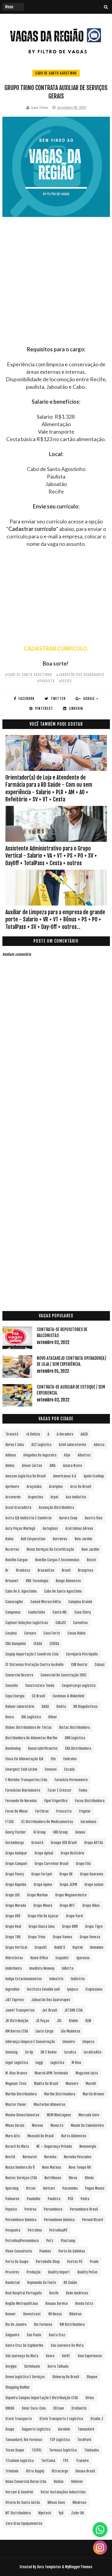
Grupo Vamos (63, 1937)
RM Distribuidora (72, 2324)
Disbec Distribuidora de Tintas (29, 1727)
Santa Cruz (57, 2335)
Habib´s (60, 1947)
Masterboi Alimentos (50, 2105)
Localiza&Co (93, 2052)
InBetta (68, 1968)
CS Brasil (39, 1696)
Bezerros (12, 1549)
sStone (59, 2408)
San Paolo (34, 2335)
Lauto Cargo (45, 2031)
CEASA (38, 1644)
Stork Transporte (19, 2419)
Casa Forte (52, 1633)
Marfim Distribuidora (21, 2094)
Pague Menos (95, 2188)
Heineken (97, 1947)
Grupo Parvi (75, 1916)
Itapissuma (94, 1989)
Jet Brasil (50, 2010)
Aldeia (10, 1466)
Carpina (11, 1633)
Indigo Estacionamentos (24, 1979)
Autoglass (50, 1528)
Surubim (64, 2429)
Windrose (79, 2503)
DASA (45, 1707)
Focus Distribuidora (90, 1801)
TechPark (84, 2440)
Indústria (78, 1979)
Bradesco (23, 1570)
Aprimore (12, 1487)
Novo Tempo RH (80, 2167)
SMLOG (10, 2408)
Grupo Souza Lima (42, 1926)
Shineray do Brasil (66, 2377)
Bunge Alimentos (68, 1581)
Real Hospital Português (24, 2293)
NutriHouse (53, 2178)
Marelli (91, 2084)
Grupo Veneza (90, 1937)
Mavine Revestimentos (22, 2115)
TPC (66, 2461)
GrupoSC (41, 1947)
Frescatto (64, 1811)
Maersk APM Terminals (51, 2073)
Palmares (12, 2199)
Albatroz (84, 1455)
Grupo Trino (37, 1937)
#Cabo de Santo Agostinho (28, 675)
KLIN (88, 2021)
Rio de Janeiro (16, 2324)
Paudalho (34, 2199)
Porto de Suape (17, 2262)
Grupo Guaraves (92, 1874)
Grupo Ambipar (16, 1853)
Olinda (89, 2178)
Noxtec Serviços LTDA (21, 2178)
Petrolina (35, 2230)
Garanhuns (89, 1822)
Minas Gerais (15, 2125)
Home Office (39, 1958)
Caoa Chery (83, 1612)
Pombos (45, 2251)
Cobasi (100, 1665)
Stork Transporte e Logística (61, 2419)
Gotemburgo (15, 1843)
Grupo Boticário (72, 1853)
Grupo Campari (16, 1864)
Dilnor (53, 1717)
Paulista (54, 2199)
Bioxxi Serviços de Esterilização (50, 1549)
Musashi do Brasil (41, 2136)
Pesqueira (13, 2230)
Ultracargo (60, 2471)
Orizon (31, 2188)
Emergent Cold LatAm (21, 1769)
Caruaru (30, 1633)
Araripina (56, 1487)
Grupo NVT (67, 1906)
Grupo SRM (70, 1926)
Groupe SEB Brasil (64, 1843)
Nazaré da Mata (17, 2146)
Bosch (91, 1560)
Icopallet (62, 1958)
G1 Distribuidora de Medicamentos (47, 1822)
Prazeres (12, 2272)
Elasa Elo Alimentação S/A (24, 1759)
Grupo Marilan (37, 1895)
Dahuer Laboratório (20, 1707)
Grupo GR (66, 1874)
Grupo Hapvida (16, 1885)
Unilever (77, 2482)
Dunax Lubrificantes (43, 1748)
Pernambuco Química (21, 2220)
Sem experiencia (90, 2356)
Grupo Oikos (91, 1906)
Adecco (99, 1445)
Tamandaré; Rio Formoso (24, 2440)
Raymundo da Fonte (42, 2283)
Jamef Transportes (20, 2010)
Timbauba (92, 2450)
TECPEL (37, 2450)
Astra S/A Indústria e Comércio (29, 1518)
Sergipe (11, 2366)
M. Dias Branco (16, 2073)
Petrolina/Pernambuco (22, 2241)
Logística (57, 2063)
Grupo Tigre (94, 1926)
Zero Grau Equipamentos (24, 2523)
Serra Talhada (58, 2366)
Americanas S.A (65, 1476)
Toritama (48, 2461)
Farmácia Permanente (71, 1780)
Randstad (13, 2283)
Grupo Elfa (83, 1864)
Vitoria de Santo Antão (23, 2503)
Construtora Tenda (40, 1686)
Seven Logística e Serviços (25, 2377)
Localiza (70, 2052)
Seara (50, 2356)
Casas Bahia (76, 1633)
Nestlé (10, 2157)
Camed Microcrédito (46, 1602)
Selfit (66, 2356)
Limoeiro (69, 2042)
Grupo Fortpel (42, 1874)
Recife (54, 2293)
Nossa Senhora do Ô (20, 2167)
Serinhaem (32, 2366)
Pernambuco (53, 2209)
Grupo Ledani (94, 1885)
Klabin (73, 2021)
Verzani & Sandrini (19, 2492)
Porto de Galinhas (72, 2251)
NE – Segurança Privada (54, 2146)
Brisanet (12, 1581)
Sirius (90, 2398)
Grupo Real (13, 1926)
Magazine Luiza (87, 2073)
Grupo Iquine (43, 1885)
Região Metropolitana (22, 2304)
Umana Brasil (85, 2471)
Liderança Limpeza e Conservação (30, 2042)
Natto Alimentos (74, 2136)
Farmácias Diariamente (23, 1790)
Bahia (9, 1539)
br (7, 1570)
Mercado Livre (89, 2115)
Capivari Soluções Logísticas (27, 1623)
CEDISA (54, 1644)
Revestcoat (32, 2314)
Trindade (12, 2471)
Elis (53, 1759)
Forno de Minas (17, 1811)
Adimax (11, 1455)
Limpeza (88, 2042)
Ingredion (12, 1989)
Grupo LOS (13, 1895)
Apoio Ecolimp (94, 1476)
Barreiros (60, 1539)
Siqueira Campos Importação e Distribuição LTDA (42, 2398)
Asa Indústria (76, 1497)
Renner (11, 2314)
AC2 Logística (41, 1445)
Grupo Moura (43, 1906)
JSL (59, 2021)
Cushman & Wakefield (68, 1696)
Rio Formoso (43, 2324)
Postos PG (75, 2262)
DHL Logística (31, 1717)
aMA (53, 1466)
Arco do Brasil (81, 1487)
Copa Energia (15, 1696)
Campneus (13, 1612)
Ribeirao (75, 2314)
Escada (69, 1769)
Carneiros (80, 1623)
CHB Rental (79, 1665)
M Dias (76, 2063)
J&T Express (15, 2000)
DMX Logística (75, 1738)
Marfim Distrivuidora (60, 2094)
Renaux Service (57, 2304)
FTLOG (10, 1822)
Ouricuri (49, 2188)
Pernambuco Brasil (84, 2209)
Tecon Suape (15, 2450)
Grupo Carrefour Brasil (52, 1864)
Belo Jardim (83, 1539)
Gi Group (40, 1832)
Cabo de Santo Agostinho (56, 73)
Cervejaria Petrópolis (82, 1654)
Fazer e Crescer (60, 1790)
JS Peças (43, 2021)
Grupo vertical (16, 1947)
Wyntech (45, 2513)
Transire (82, 2461)
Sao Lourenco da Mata (67, 2345)
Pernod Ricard (93, 2220)
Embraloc (70, 1759)
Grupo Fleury (15, 1874)
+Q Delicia (33, 1434)
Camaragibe (14, 1602)
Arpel (54, 1497)
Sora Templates (49, 2567)
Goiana (80, 1832)
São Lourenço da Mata (22, 2356)
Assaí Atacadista (18, 1508)
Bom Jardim (90, 1549)
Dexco (10, 1717)
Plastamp (68, 2241)
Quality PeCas (88, 2272)
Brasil (66, 1570)
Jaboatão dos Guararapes (51, 2000)
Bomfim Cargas (17, 1560)
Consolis (12, 1686)
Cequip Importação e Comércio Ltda (32, 1654)
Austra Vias (94, 1518)
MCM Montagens (59, 2115)
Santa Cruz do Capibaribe (24, 2345)
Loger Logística (17, 2063)
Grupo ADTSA (94, 1843)
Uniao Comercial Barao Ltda (26, 2482)
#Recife (65, 681)
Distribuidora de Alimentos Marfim (31, 1738)
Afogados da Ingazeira (40, 1455)
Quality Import (59, 2272)
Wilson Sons (56, 2503)
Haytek (78, 1947)
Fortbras (42, 1811)
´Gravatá (12, 1434)
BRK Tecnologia (37, 1581)
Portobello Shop (48, 2262)
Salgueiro (12, 2335)
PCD (70, 2199)
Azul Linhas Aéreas (79, 1528)
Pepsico (11, 2209)
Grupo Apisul (44, 1853)
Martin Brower (94, 2094)
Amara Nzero (73, 1466)
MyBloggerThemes (79, 2567)
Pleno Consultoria (19, 2251)
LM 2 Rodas (49, 2052)
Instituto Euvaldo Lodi (43, 1989)
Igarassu (83, 1958)
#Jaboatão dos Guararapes (80, 675)
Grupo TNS (13, 1937)
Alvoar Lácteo (32, 1466)
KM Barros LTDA (17, 2031)
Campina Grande (80, 1602)
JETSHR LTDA (74, 2010)
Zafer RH (78, 2513)
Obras (73, 2178)
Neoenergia (88, 2146)
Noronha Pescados (78, 2157)
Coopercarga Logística (79, 1686)
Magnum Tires (16, 2084)
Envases (51, 1769)
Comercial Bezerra (19, 1675)
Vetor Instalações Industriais (63, 2492)
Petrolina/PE (58, 2230)
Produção (34, 2272)
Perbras (30, 2209)
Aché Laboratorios (73, 1445)
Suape (10, 2429)
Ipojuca (73, 1989)
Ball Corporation (33, 1539)
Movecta (57, 2125)
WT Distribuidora (18, 2513)
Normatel (30, 2157)
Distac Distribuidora (75, 1727)
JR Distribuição (17, 2021)
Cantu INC (60, 1612)
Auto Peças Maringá (20, 1528)
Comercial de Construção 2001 (64, 1675)
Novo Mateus (52, 2167)
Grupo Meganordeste (71, 1895)
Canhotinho (37, 1612)
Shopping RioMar (18, 2387)
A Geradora (65, 1434)
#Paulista (46, 681)
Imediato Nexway (42, 1968)
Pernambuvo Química (59, 2220)
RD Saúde (70, 2283)
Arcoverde (13, 1497)
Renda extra (84, 2304)
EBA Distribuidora (78, 1748)
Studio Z (97, 2419)
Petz (50, 2241)
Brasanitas (46, 1570)
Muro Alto (13, 2136)
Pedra (85, 2199)
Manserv (72, 2084)
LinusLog (11, 2052)
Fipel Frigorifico (56, 1801)
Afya (67, 1455)
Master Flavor (16, 2105)
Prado (94, 2262)
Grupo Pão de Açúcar (43, 1916)
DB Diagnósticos (86, 1707)
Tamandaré (86, 2429)
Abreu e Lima (15, 1445)
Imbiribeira (14, 1968)
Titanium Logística (20, 2461)
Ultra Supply (35, 2471)
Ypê (61, 2513)
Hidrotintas (14, 1958)
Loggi (39, 2063)
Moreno (37, 2125)
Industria (56, 1979)
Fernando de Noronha (21, 1801)
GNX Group (60, 1832)
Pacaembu (70, 2188)
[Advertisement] (56, 290)
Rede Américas (77, 2293)
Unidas (59, 2482)
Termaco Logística (63, 2450)
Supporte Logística (36, 2429)
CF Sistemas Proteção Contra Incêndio (34, 1665)
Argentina (36, 1497)
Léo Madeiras (71, 2031)
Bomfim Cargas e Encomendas (57, 1560)
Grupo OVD (13, 1916)
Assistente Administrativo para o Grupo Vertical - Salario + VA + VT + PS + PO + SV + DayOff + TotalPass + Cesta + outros (51, 856)
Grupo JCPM (68, 1885)
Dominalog (13, 1748)
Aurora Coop (68, 1518)
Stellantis (79, 2408)
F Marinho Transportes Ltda (26, 1780)
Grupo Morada (16, 1906)
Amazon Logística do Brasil (26, 1476)
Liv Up (29, 2052)
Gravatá (37, 1843)
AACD (84, 1434)
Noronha (50, 2157)
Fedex (83, 1790)
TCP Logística (60, 2440)
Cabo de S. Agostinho (21, 1591)
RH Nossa (55, 2314)
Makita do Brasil (46, 2084)
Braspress (86, 1570)
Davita (61, 1707)
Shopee (92, 2377)
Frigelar (85, 1811)
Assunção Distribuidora (56, 1508)
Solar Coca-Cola (34, 2408)
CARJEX (61, 1623)
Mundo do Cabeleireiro (87, 2125)
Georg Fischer (16, 1832)
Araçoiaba (34, 1487)
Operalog (12, 2188)
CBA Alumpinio (16, 1644)
